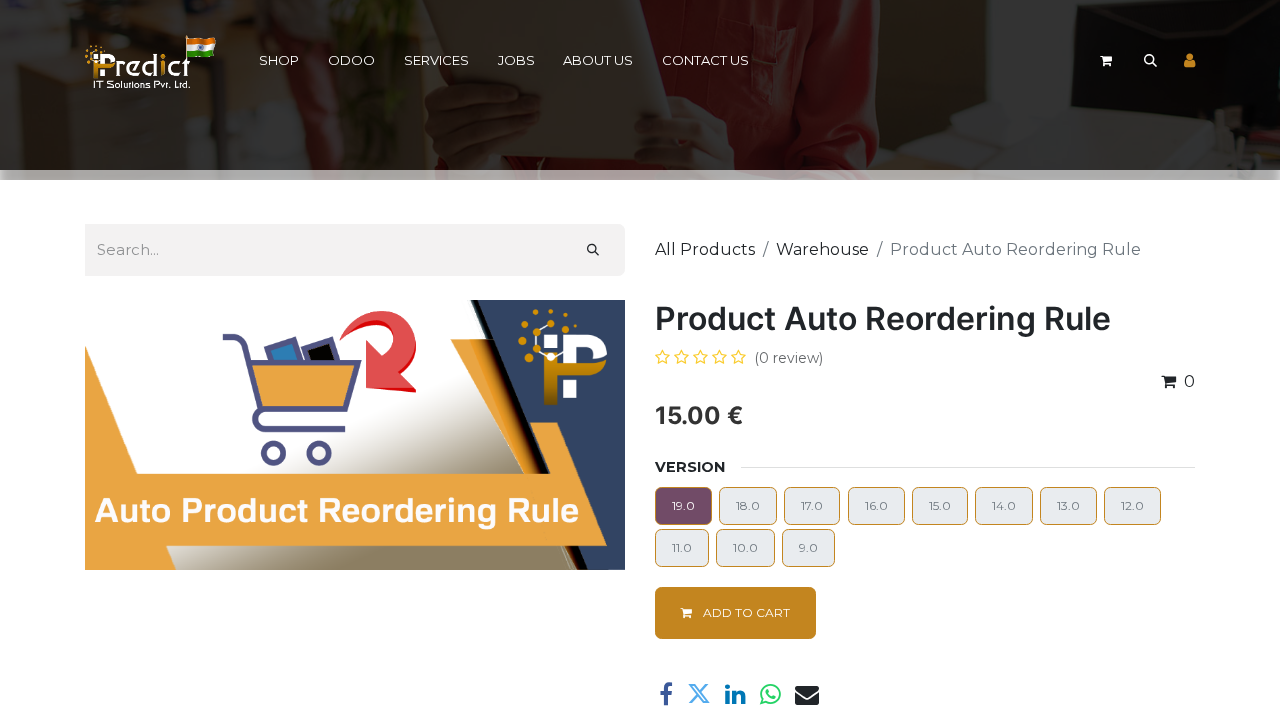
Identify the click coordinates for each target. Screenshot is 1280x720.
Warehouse (822, 249)
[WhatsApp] (770, 694)
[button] (1150, 61)
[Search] (593, 250)
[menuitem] (279, 61)
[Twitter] (699, 694)
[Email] (807, 694)
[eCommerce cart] (1106, 61)
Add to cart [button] (745, 612)
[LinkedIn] (735, 694)
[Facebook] (666, 694)
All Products (705, 249)
